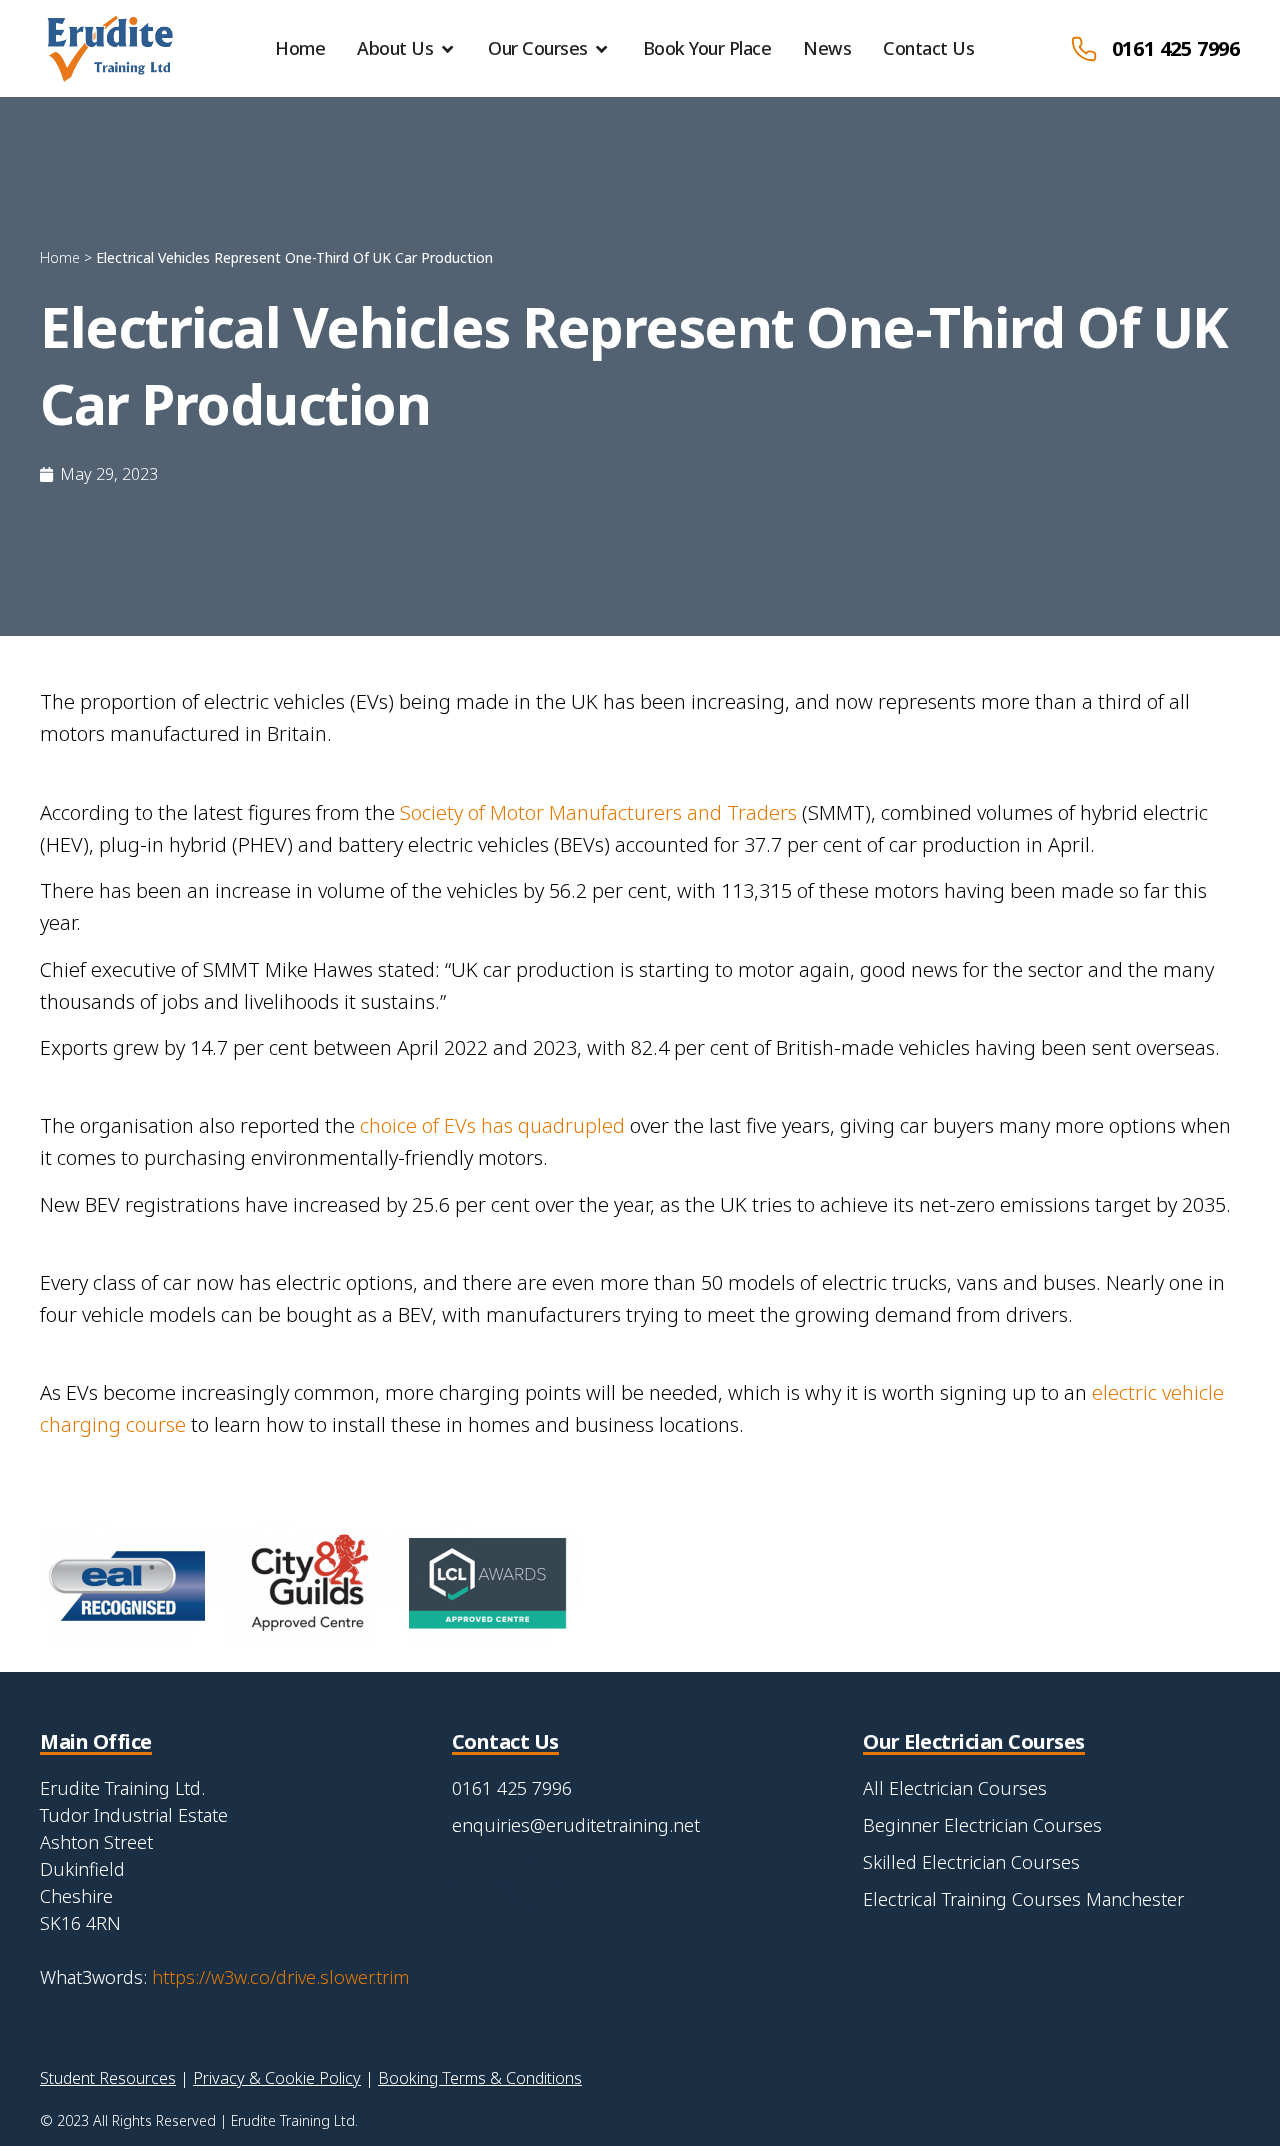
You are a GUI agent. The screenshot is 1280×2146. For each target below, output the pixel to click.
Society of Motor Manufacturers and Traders (598, 812)
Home (300, 48)
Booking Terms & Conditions (480, 2078)
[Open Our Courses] (602, 48)
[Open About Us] (447, 48)
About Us (395, 48)
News (827, 48)
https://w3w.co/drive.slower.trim (280, 1977)
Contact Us (928, 48)
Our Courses (538, 48)
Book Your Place (707, 48)
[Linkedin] (532, 1884)
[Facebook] (477, 1884)
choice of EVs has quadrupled (492, 1125)
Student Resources (108, 2078)
